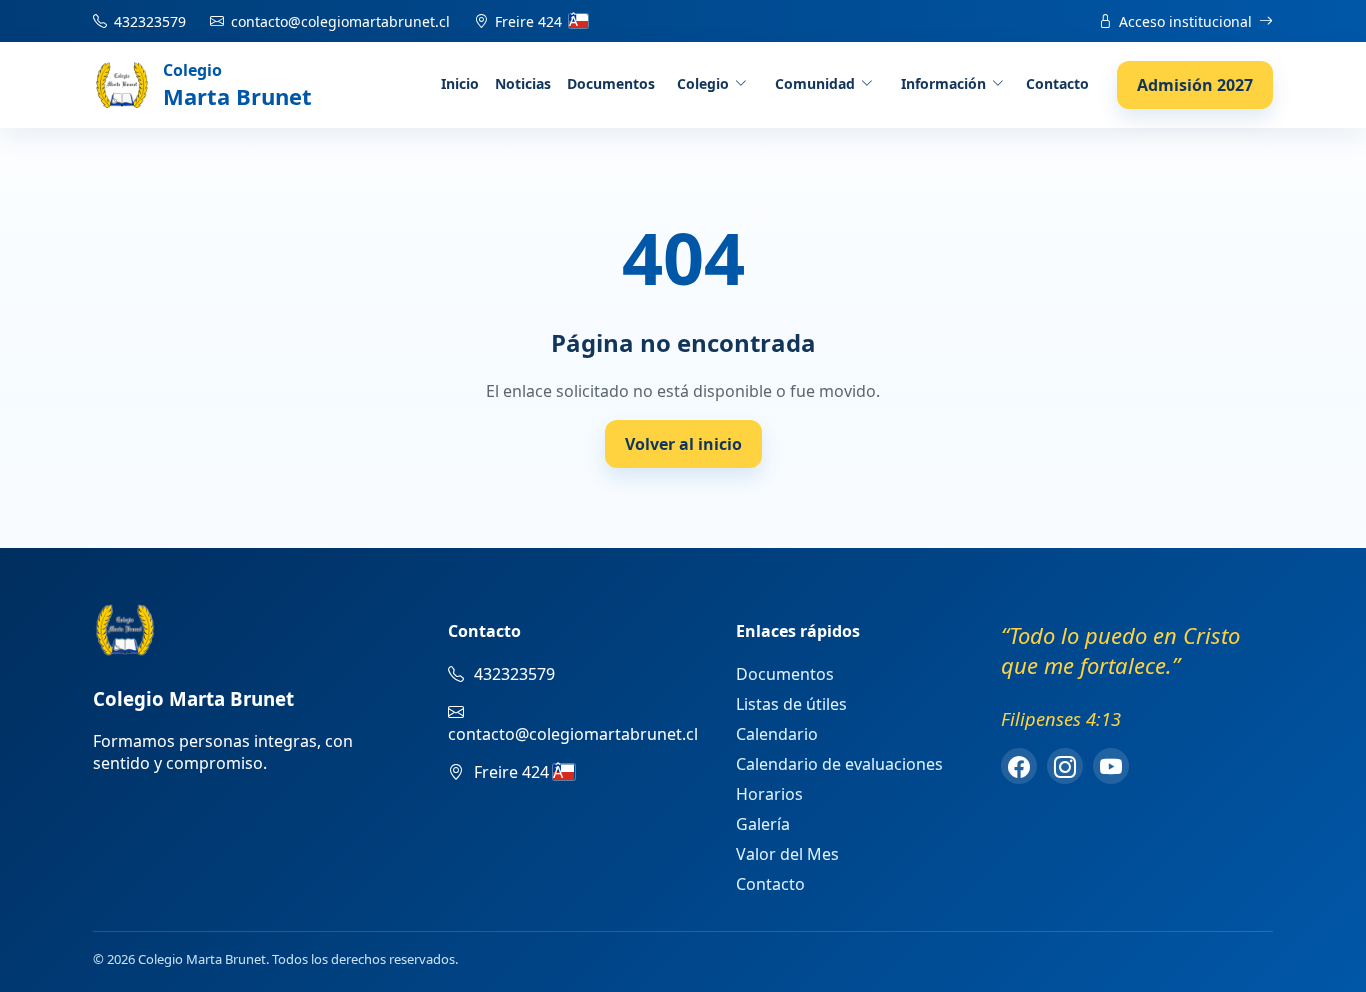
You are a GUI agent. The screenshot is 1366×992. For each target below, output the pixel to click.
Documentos (611, 83)
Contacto (1057, 83)
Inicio (460, 83)
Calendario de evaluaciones (839, 764)
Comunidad (815, 83)
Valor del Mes (787, 854)
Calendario (777, 734)
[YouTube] (1111, 766)
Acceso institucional (1185, 21)
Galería (763, 824)
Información (943, 83)
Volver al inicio (683, 444)
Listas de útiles (791, 704)
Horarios (769, 794)
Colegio (703, 83)
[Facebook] (1019, 766)
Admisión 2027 (1195, 85)
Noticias (523, 83)
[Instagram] (1065, 766)
